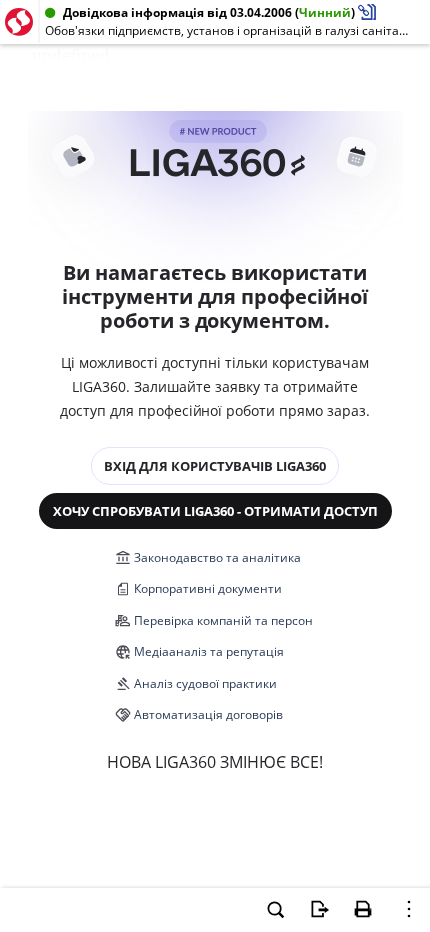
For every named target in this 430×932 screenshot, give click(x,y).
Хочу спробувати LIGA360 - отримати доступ (215, 511)
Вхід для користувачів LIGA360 (215, 466)
